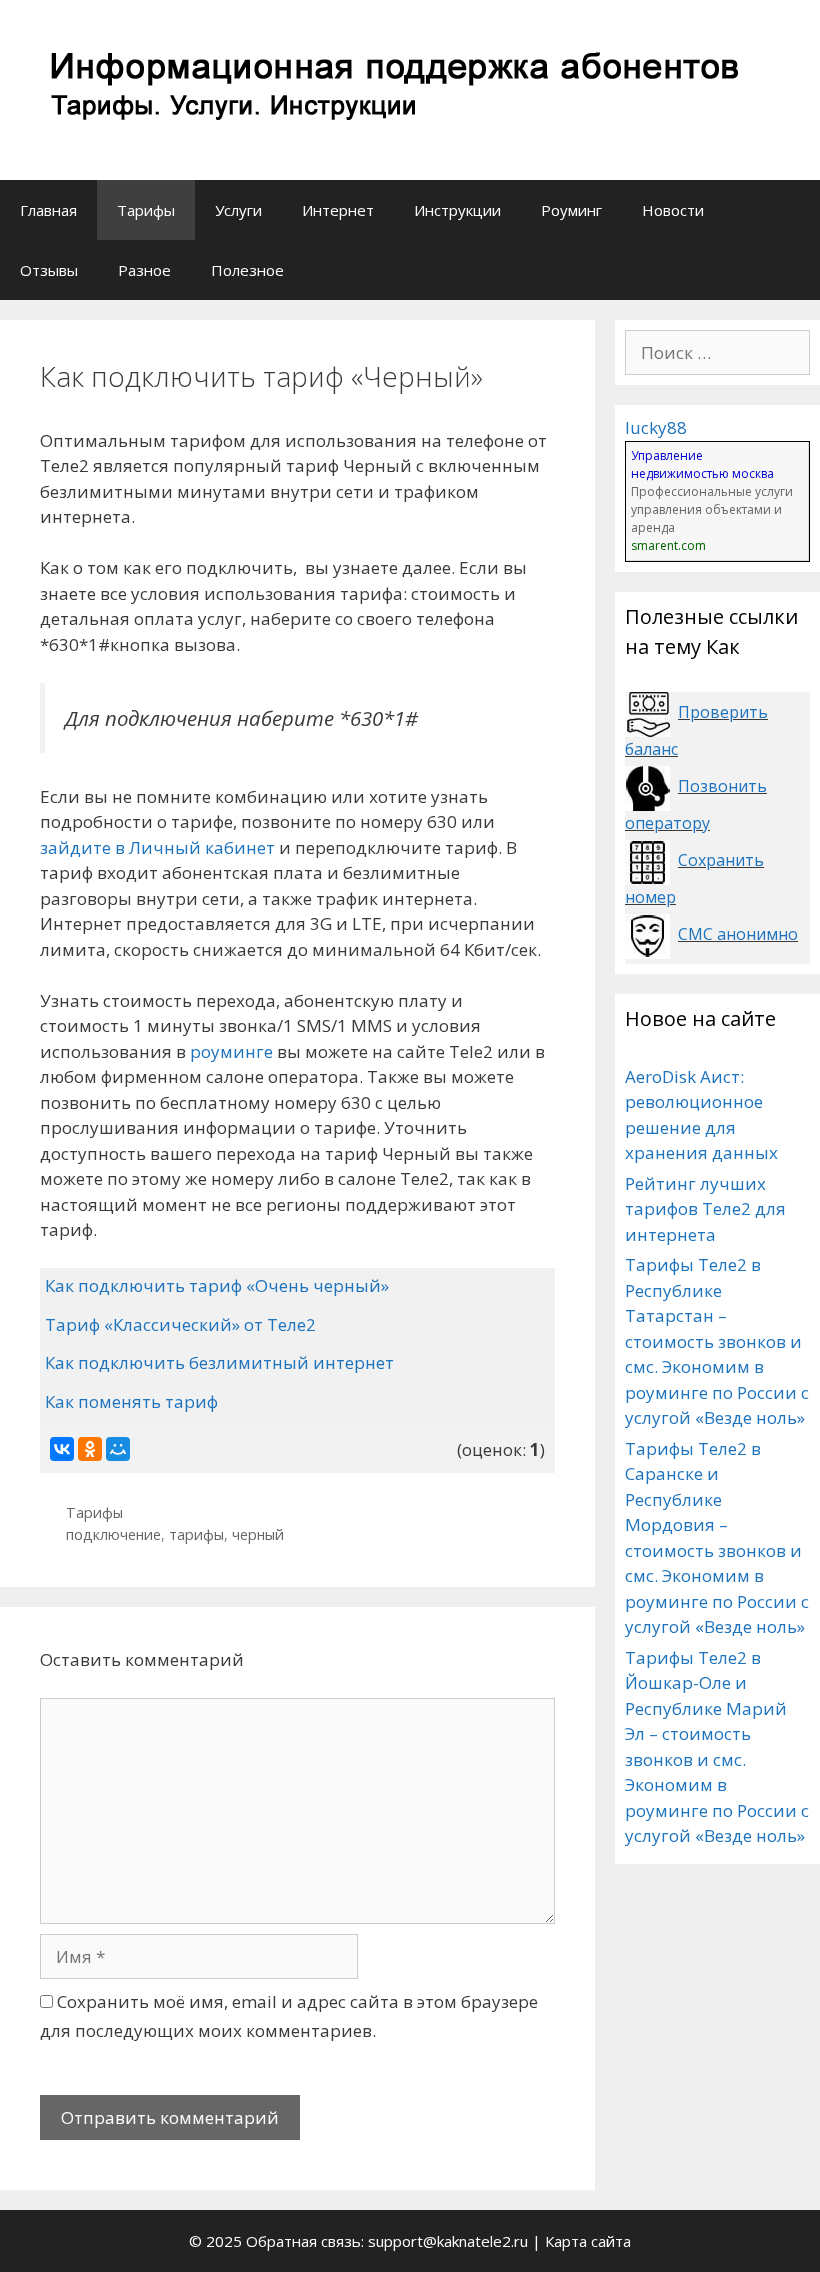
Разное (144, 270)
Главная (48, 210)
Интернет (338, 210)
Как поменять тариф (131, 1401)
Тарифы (146, 210)
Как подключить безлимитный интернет (219, 1362)
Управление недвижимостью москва (702, 464)
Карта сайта (588, 2241)
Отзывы (49, 270)
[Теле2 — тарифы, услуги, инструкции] (390, 88)
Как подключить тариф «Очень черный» (217, 1285)
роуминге (231, 1051)
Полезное (247, 270)
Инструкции (457, 210)
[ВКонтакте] (62, 1449)
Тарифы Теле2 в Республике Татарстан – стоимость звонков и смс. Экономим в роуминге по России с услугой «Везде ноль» (717, 1341)
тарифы (196, 1534)
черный (258, 1534)
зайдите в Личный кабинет (157, 847)
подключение (113, 1534)
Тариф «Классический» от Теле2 (180, 1324)
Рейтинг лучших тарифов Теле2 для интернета (705, 1209)
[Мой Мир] (118, 1449)
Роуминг (571, 210)
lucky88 (656, 427)
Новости (673, 210)
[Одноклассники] (90, 1449)
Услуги (238, 210)
